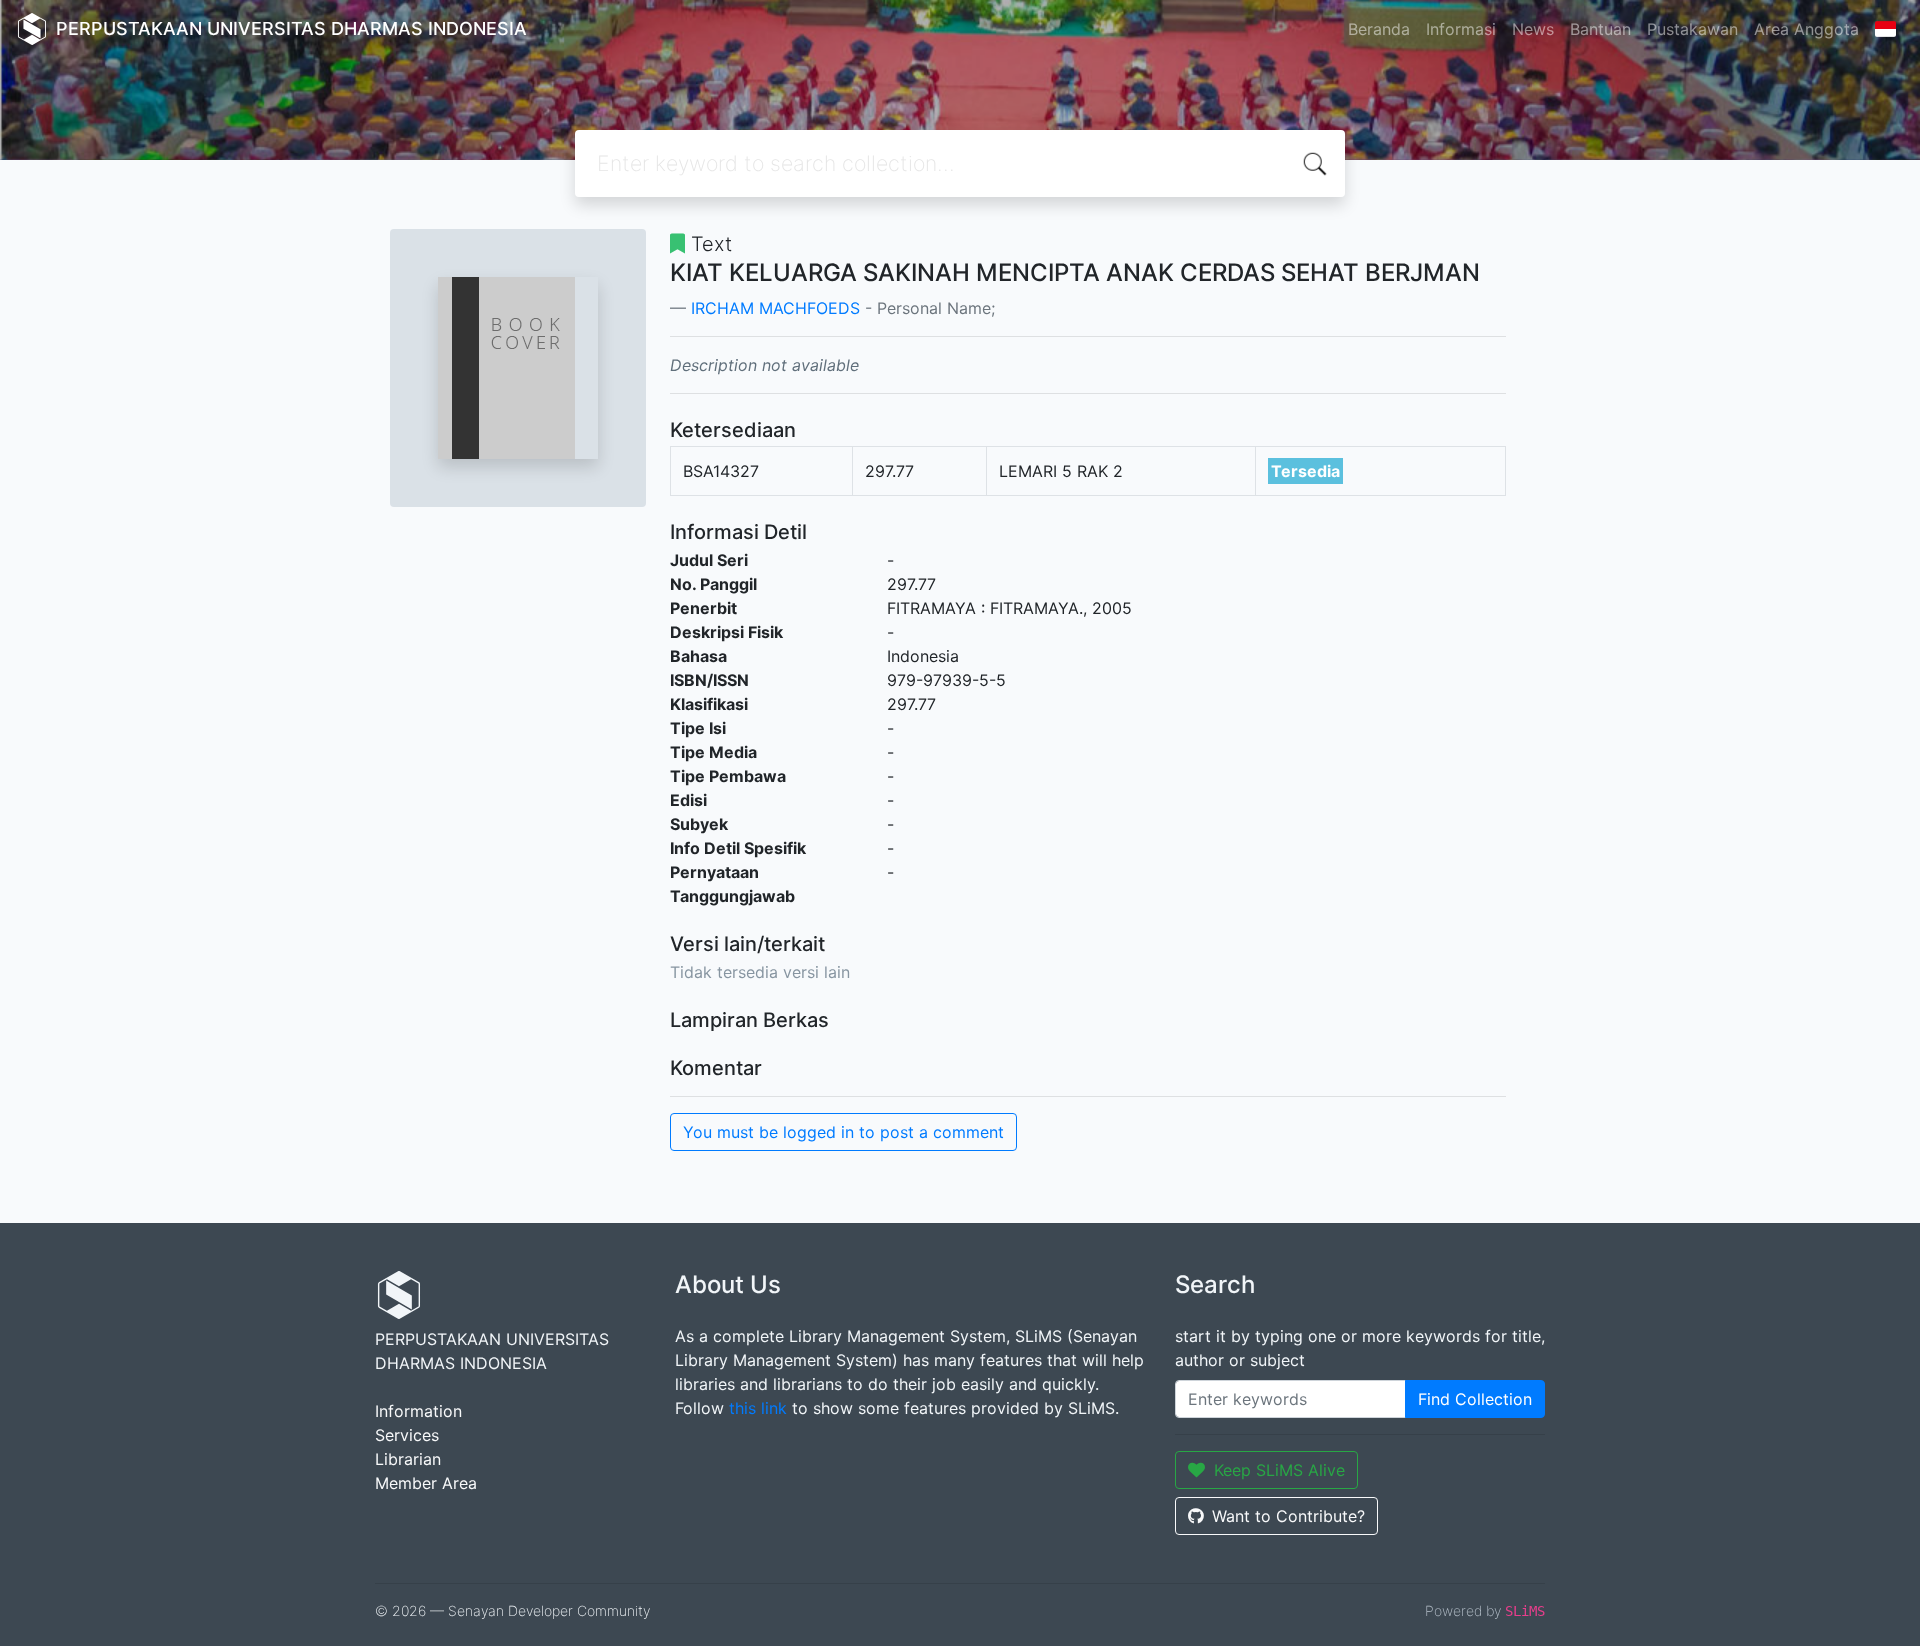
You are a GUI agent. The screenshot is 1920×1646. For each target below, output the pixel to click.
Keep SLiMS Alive (1279, 1470)
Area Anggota (1806, 29)
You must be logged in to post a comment (843, 1132)
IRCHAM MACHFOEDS (775, 308)
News (1533, 29)
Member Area (426, 1483)
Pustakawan (1692, 29)
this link (758, 1408)
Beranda (1379, 29)
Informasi (1461, 29)
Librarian (408, 1459)
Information (418, 1411)
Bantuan (1600, 29)
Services (407, 1435)
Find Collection (1475, 1399)
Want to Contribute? (1288, 1516)
